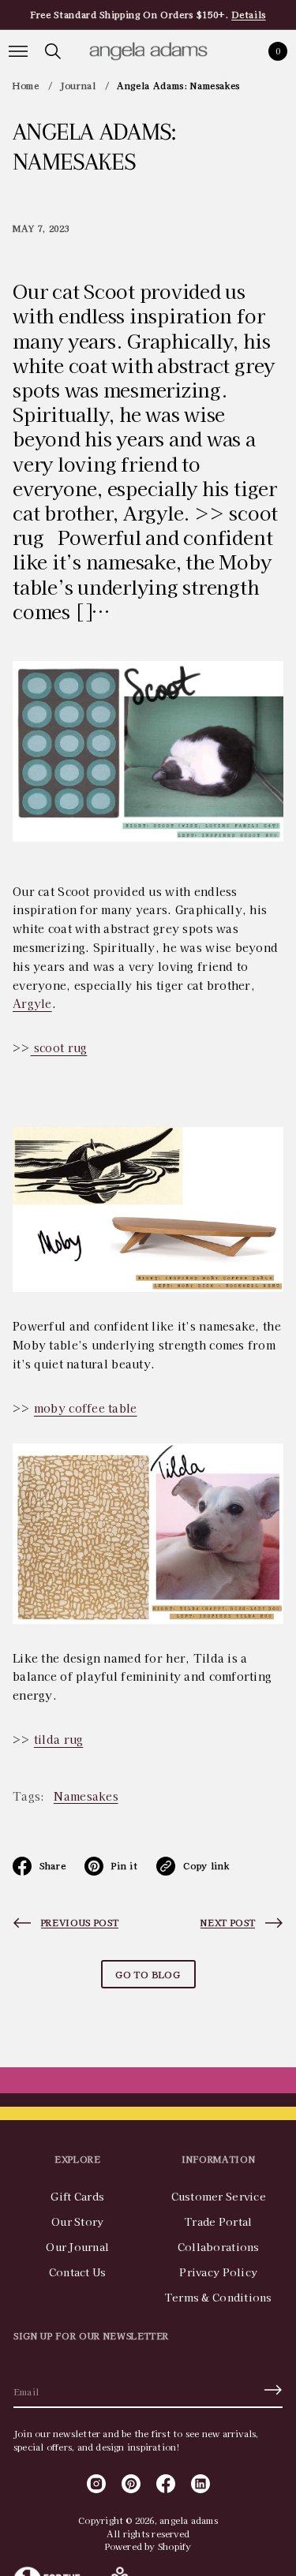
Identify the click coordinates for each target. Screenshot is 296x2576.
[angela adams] (148, 51)
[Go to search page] (53, 51)
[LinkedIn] (200, 2484)
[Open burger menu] (18, 51)
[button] (53, 51)
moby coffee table (86, 1408)
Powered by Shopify (148, 2546)
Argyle (32, 1003)
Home (26, 85)
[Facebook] (166, 2484)
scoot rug (59, 1047)
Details (249, 14)
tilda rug (59, 1739)
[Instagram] (96, 2484)
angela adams (189, 2520)
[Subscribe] (273, 2390)
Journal (78, 85)
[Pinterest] (131, 2484)
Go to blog (148, 1974)
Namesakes (86, 1796)
